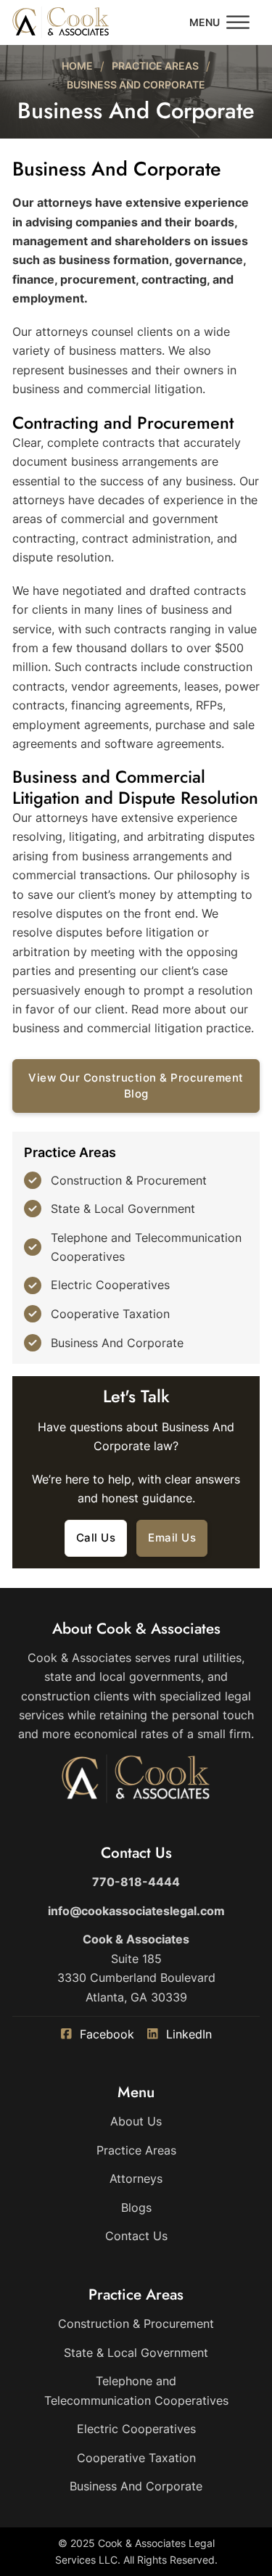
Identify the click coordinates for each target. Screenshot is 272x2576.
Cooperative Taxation (110, 1314)
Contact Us (136, 2236)
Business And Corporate (117, 1343)
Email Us (172, 1538)
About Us (136, 2121)
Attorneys (136, 2178)
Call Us (96, 1538)
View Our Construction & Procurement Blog (136, 1086)
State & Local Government (123, 1209)
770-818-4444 (136, 1882)
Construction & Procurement (129, 1180)
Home (77, 66)
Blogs (136, 2207)
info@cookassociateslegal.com (136, 1911)
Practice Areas (155, 66)
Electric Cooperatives (110, 1285)
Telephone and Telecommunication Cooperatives (146, 1247)
